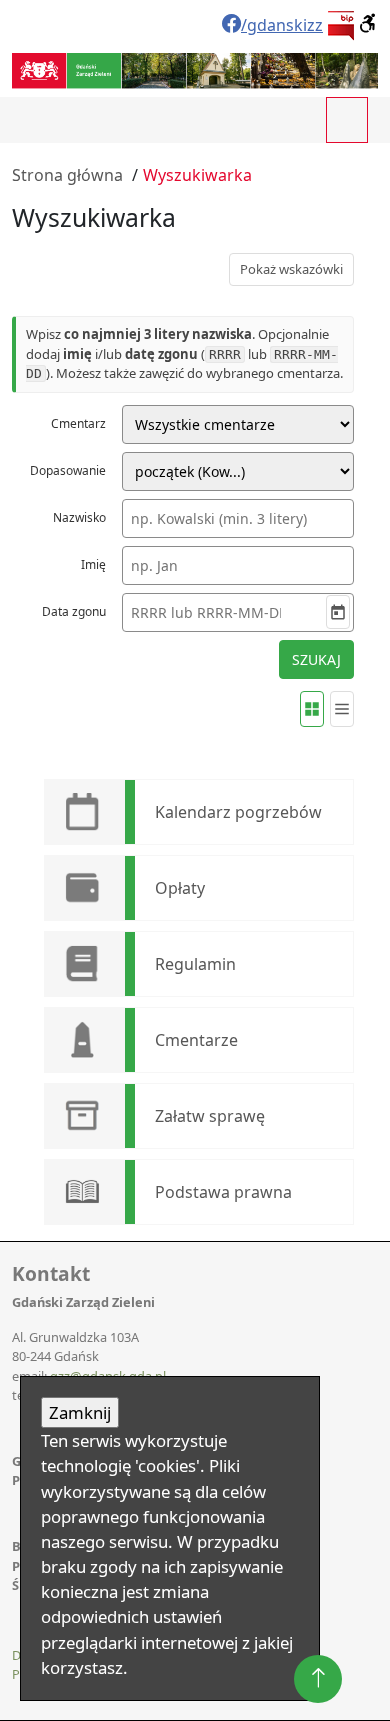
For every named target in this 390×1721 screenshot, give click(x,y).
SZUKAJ (316, 659)
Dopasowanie (68, 470)
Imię (93, 564)
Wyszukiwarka (197, 175)
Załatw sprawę (210, 1116)
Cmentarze (196, 1040)
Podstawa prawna (223, 1192)
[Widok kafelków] (312, 709)
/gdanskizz (282, 25)
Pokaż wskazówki (291, 269)
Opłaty (180, 888)
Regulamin (195, 964)
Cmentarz (78, 423)
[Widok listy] (342, 709)
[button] (368, 23)
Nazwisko (79, 517)
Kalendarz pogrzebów (238, 812)
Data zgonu (74, 611)
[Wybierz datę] (338, 612)
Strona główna (67, 175)
